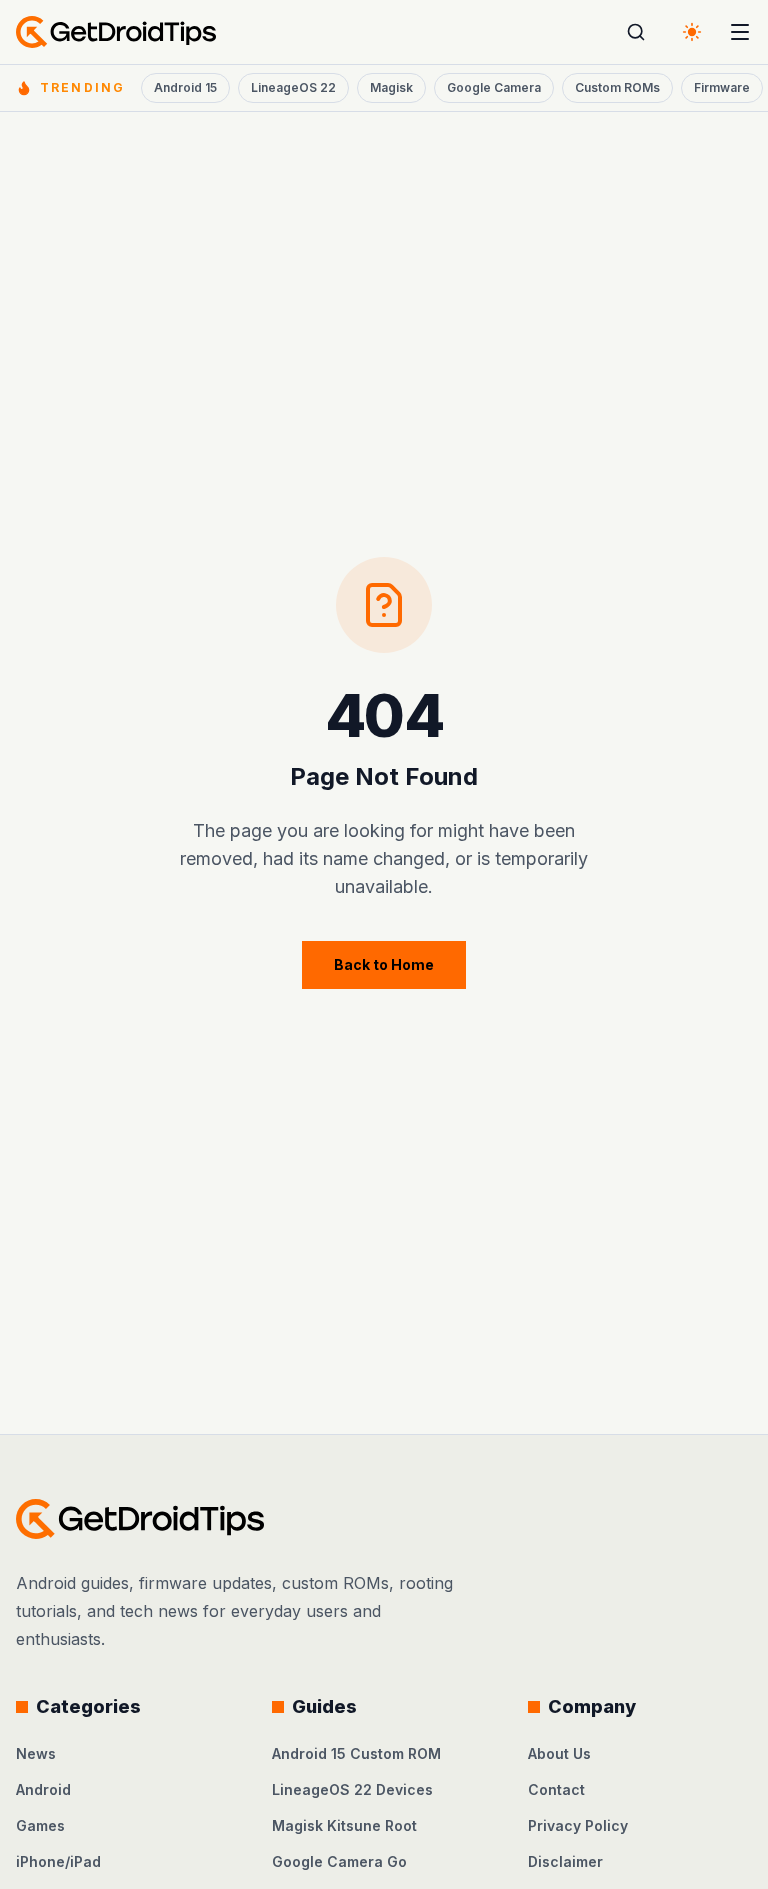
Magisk (391, 87)
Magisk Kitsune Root (344, 1825)
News (36, 1753)
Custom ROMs (617, 87)
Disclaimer (565, 1861)
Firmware (722, 87)
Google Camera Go (339, 1861)
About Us (559, 1753)
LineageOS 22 (293, 87)
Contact (556, 1789)
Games (40, 1825)
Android (43, 1789)
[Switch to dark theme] (692, 32)
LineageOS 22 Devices (352, 1789)
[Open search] (636, 32)
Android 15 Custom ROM (356, 1753)
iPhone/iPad (58, 1861)
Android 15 (185, 87)
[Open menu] (740, 32)
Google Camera (494, 87)
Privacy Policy (578, 1825)
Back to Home (384, 964)
